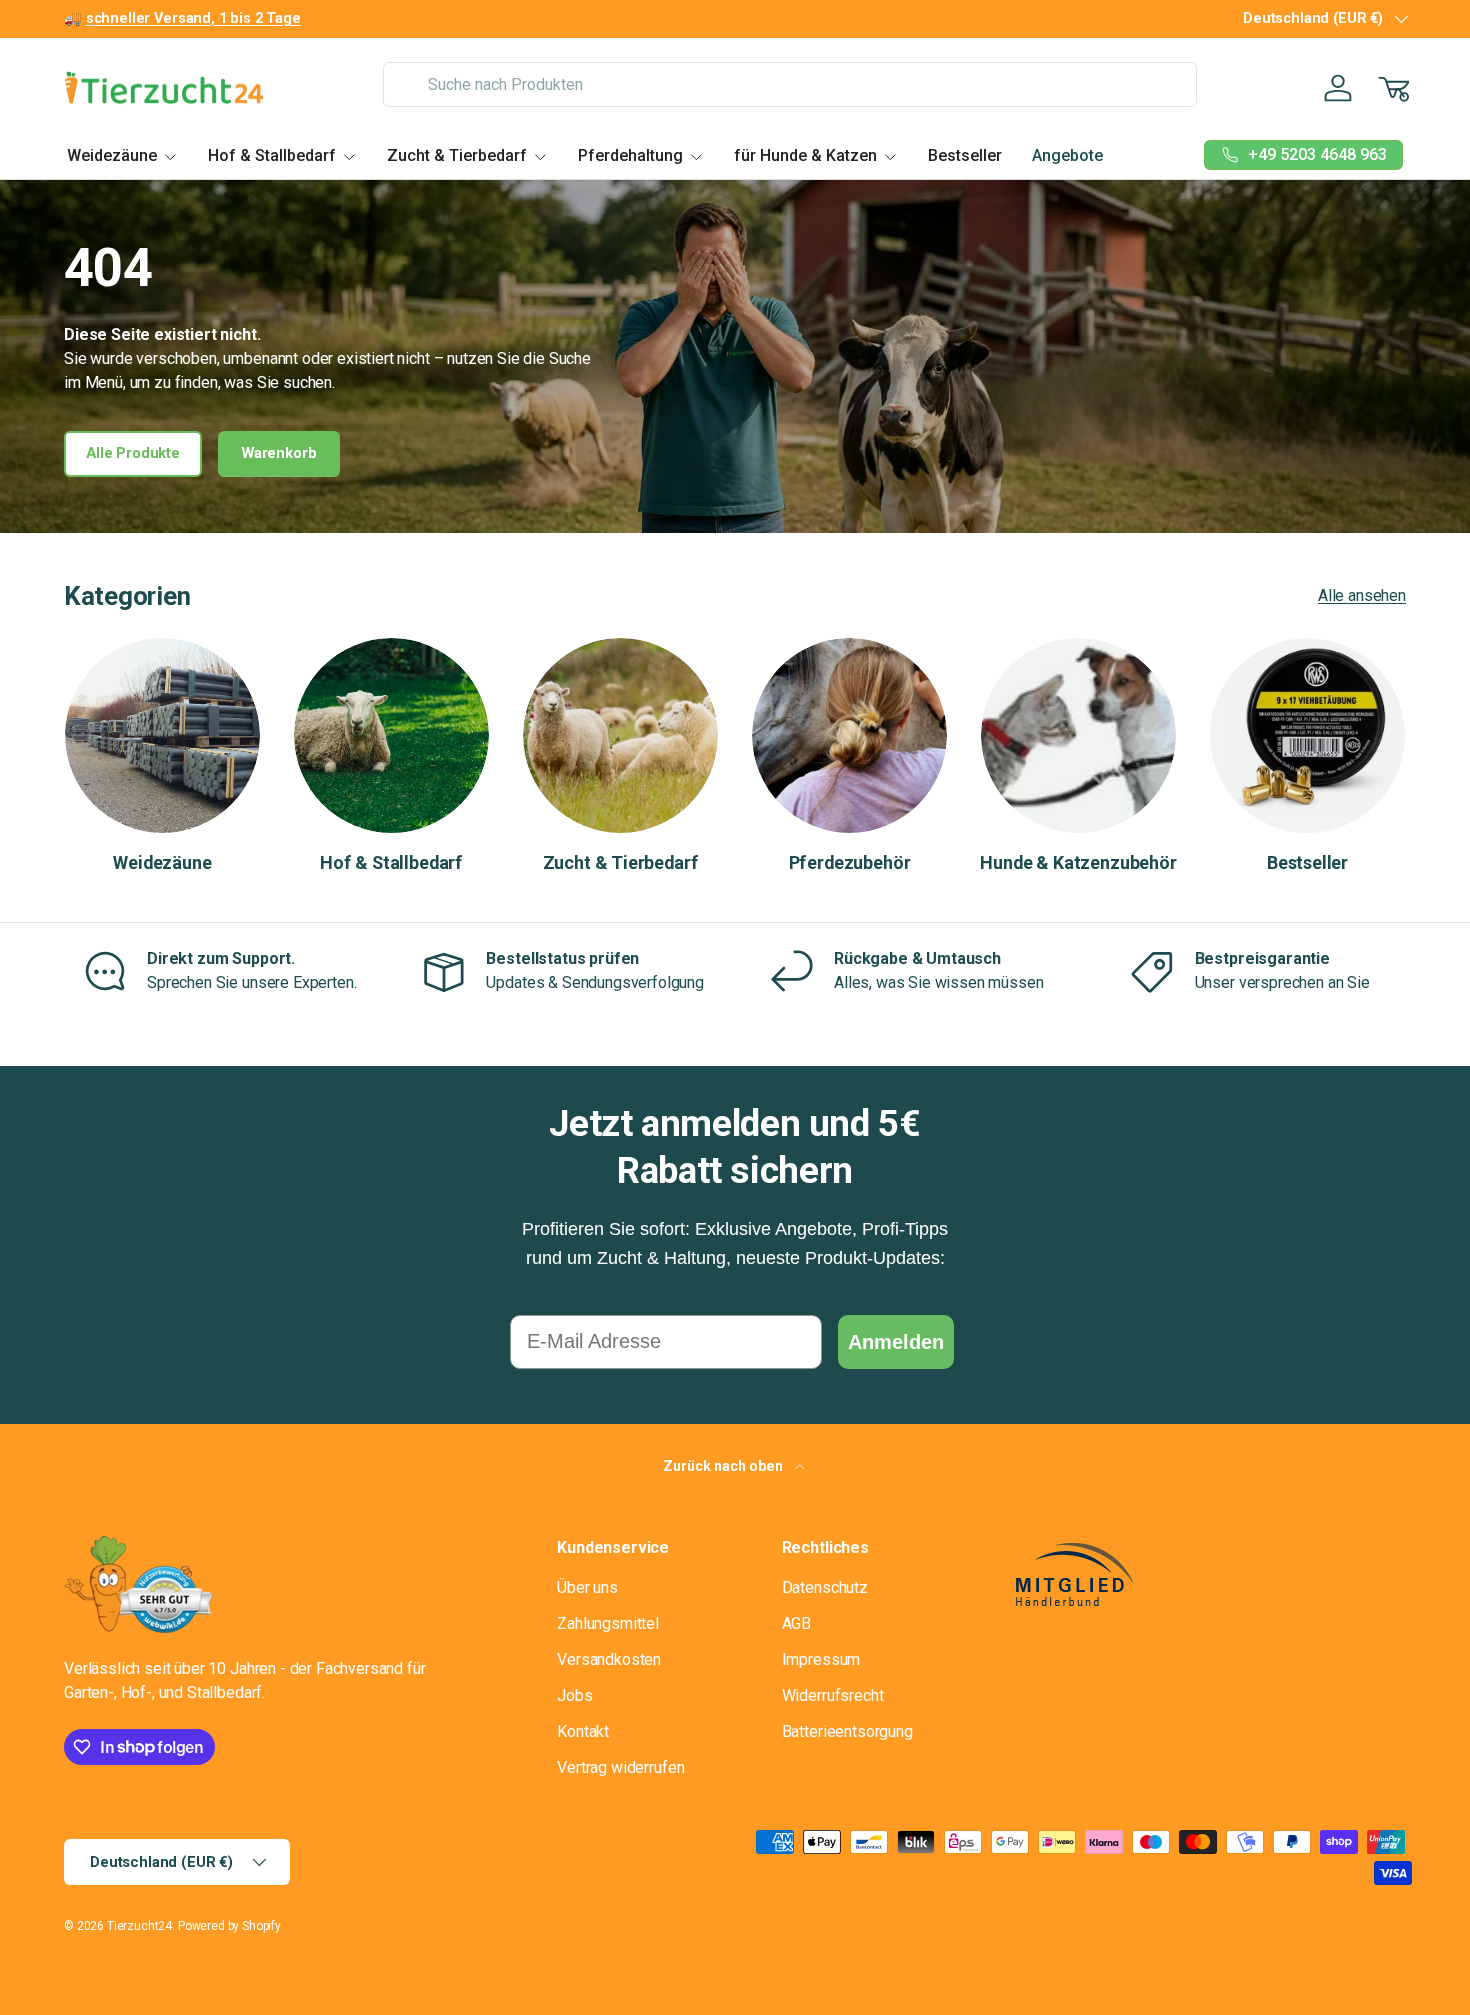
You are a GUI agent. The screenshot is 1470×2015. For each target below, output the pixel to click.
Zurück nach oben (724, 1466)
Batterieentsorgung (847, 1731)
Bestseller (965, 155)
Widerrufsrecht (833, 1695)
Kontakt (583, 1731)
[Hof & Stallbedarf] (391, 735)
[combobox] (790, 84)
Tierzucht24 (139, 1926)
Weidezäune (112, 155)
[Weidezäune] (162, 735)
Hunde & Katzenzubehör (1078, 862)
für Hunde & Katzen (805, 155)
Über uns (587, 1587)
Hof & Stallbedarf (272, 155)
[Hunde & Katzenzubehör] (1078, 735)
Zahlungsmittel (608, 1623)
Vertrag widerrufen (620, 1767)
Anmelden (896, 1342)
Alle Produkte (133, 453)
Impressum (821, 1659)
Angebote (1067, 155)
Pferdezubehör (850, 862)
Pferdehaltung (630, 155)
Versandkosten (609, 1659)
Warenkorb (279, 453)
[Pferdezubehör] (849, 735)
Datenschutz (825, 1587)
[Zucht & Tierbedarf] (620, 735)
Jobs (574, 1695)
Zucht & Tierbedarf (457, 155)
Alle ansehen (1362, 595)
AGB (797, 1623)
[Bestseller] (1307, 735)
